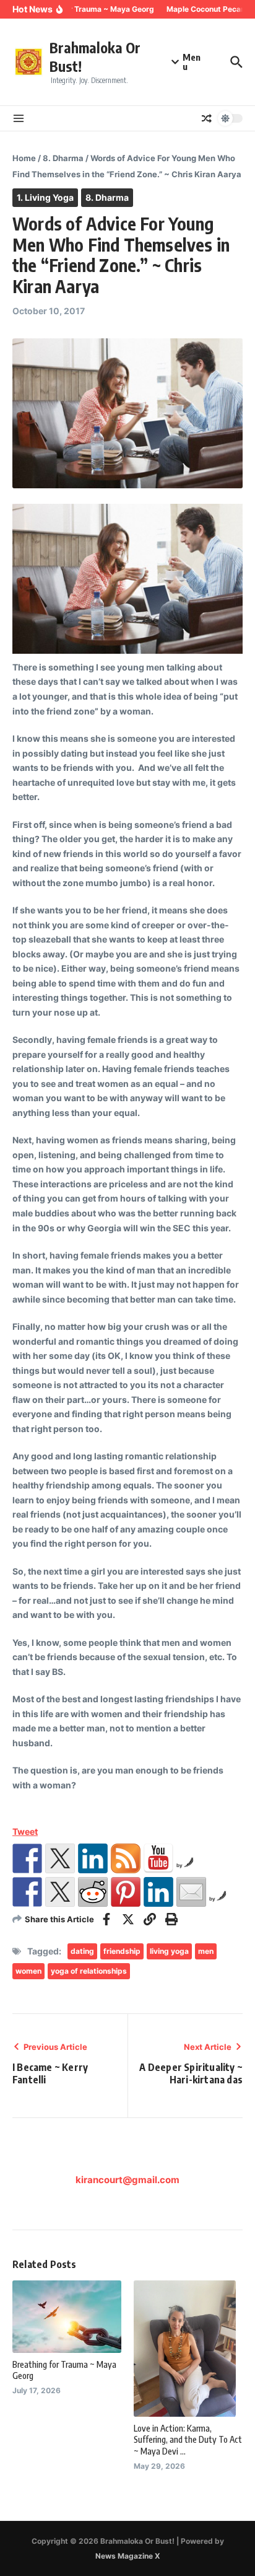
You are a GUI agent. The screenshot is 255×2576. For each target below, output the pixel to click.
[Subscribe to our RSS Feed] (126, 1858)
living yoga (169, 1951)
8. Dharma (63, 158)
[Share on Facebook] (27, 1892)
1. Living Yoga (45, 197)
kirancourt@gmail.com (127, 2180)
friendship (122, 1951)
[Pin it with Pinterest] (126, 1892)
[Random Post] (207, 118)
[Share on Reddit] (93, 1892)
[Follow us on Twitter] (60, 1858)
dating (82, 1951)
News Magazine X (128, 2556)
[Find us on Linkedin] (93, 1858)
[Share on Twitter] (60, 1892)
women (28, 1971)
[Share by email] (191, 1892)
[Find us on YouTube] (158, 1858)
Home (24, 158)
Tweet (25, 1831)
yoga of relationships (89, 1971)
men (206, 1951)
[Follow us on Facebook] (27, 1858)
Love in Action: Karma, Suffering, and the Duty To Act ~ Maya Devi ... (188, 2439)
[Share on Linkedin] (158, 1892)
